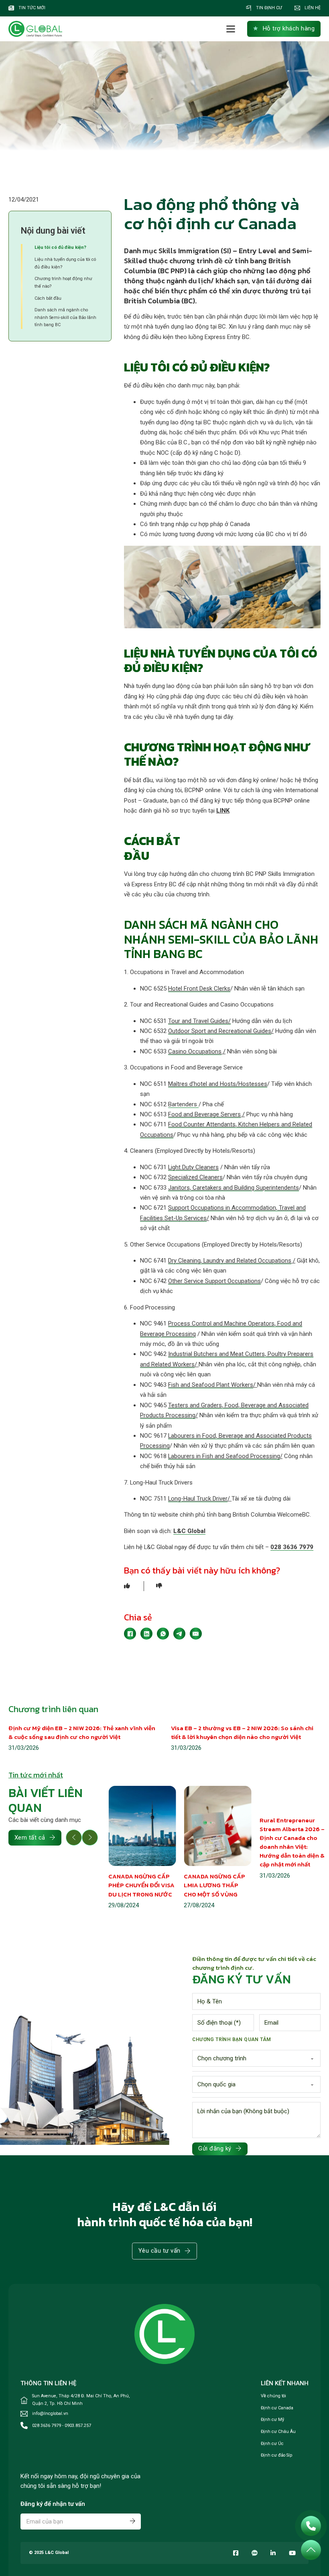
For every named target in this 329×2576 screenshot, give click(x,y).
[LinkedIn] (146, 1634)
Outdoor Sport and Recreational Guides (220, 1031)
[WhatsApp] (163, 1634)
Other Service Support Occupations (214, 1281)
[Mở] (231, 29)
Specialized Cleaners (195, 1177)
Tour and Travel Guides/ (199, 1021)
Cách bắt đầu (48, 298)
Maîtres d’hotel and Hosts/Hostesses (218, 1084)
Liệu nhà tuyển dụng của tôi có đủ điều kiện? (65, 263)
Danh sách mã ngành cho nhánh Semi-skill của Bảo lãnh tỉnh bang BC (65, 317)
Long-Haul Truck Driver (198, 1499)
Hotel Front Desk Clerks (199, 988)
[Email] (196, 1634)
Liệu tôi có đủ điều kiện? (60, 247)
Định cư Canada (277, 2408)
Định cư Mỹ (272, 2420)
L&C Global (189, 1531)
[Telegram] (179, 1634)
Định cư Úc (272, 2444)
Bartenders (183, 1104)
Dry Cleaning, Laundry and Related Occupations (230, 1261)
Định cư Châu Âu (278, 2432)
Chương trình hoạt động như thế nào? (63, 282)
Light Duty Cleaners (193, 1167)
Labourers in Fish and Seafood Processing (224, 1456)
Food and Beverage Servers (204, 1114)
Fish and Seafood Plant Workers (211, 1385)
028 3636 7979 (292, 1547)
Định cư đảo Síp (277, 2455)
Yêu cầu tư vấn (159, 2251)
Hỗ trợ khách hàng (289, 28)
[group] (142, 1848)
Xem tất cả (30, 1838)
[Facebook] (130, 1634)
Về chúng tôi (273, 2396)
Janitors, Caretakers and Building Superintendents (234, 1188)
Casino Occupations (195, 1051)
